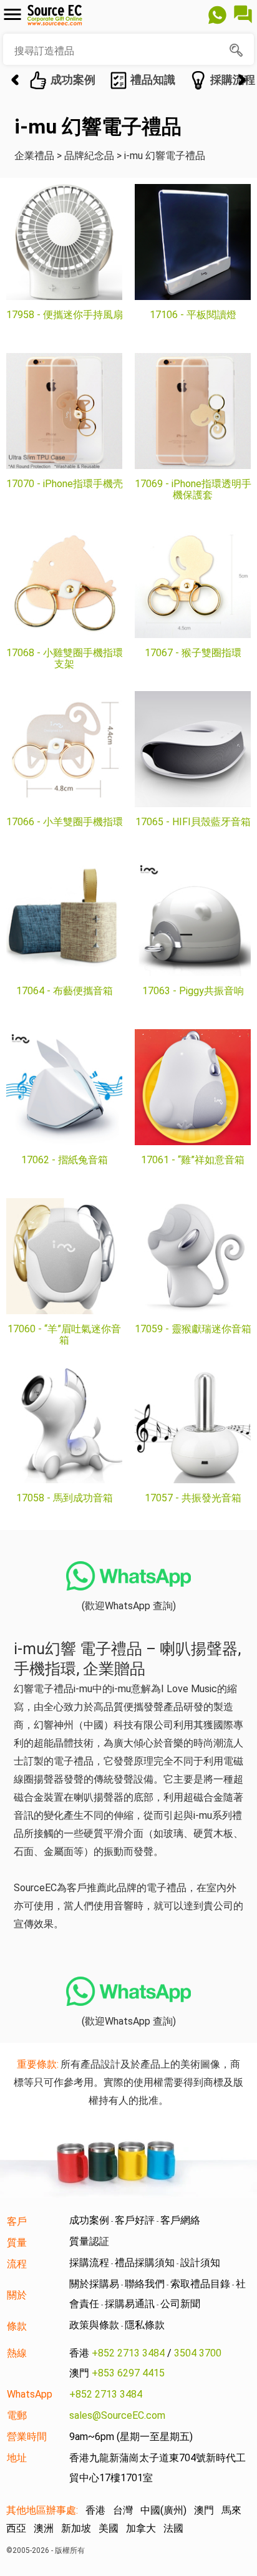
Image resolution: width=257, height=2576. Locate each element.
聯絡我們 (145, 2284)
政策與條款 (94, 2325)
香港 (95, 2510)
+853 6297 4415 (128, 2373)
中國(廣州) (163, 2510)
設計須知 (200, 2263)
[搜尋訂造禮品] (237, 51)
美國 (109, 2528)
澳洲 (44, 2528)
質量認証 (89, 2241)
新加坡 (76, 2528)
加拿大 (141, 2528)
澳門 (204, 2510)
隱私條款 (145, 2325)
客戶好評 (135, 2220)
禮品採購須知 (145, 2263)
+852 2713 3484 (128, 2353)
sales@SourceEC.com (117, 2415)
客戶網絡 (180, 2220)
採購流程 (89, 2263)
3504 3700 (198, 2353)
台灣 (123, 2510)
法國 (173, 2528)
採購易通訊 (130, 2304)
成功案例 (89, 2220)
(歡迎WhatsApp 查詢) (129, 1606)
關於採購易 (94, 2284)
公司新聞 (180, 2304)
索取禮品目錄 (200, 2284)
